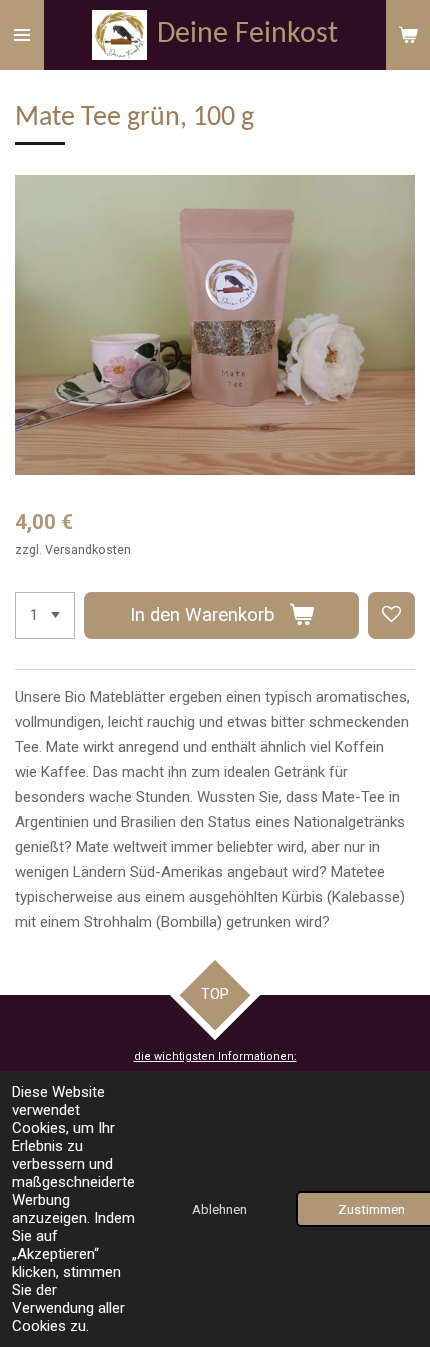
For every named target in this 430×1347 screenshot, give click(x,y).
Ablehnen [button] (219, 1209)
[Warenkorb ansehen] (408, 35)
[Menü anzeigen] (22, 35)
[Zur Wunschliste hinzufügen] (391, 615)
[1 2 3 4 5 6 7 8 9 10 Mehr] (45, 615)
